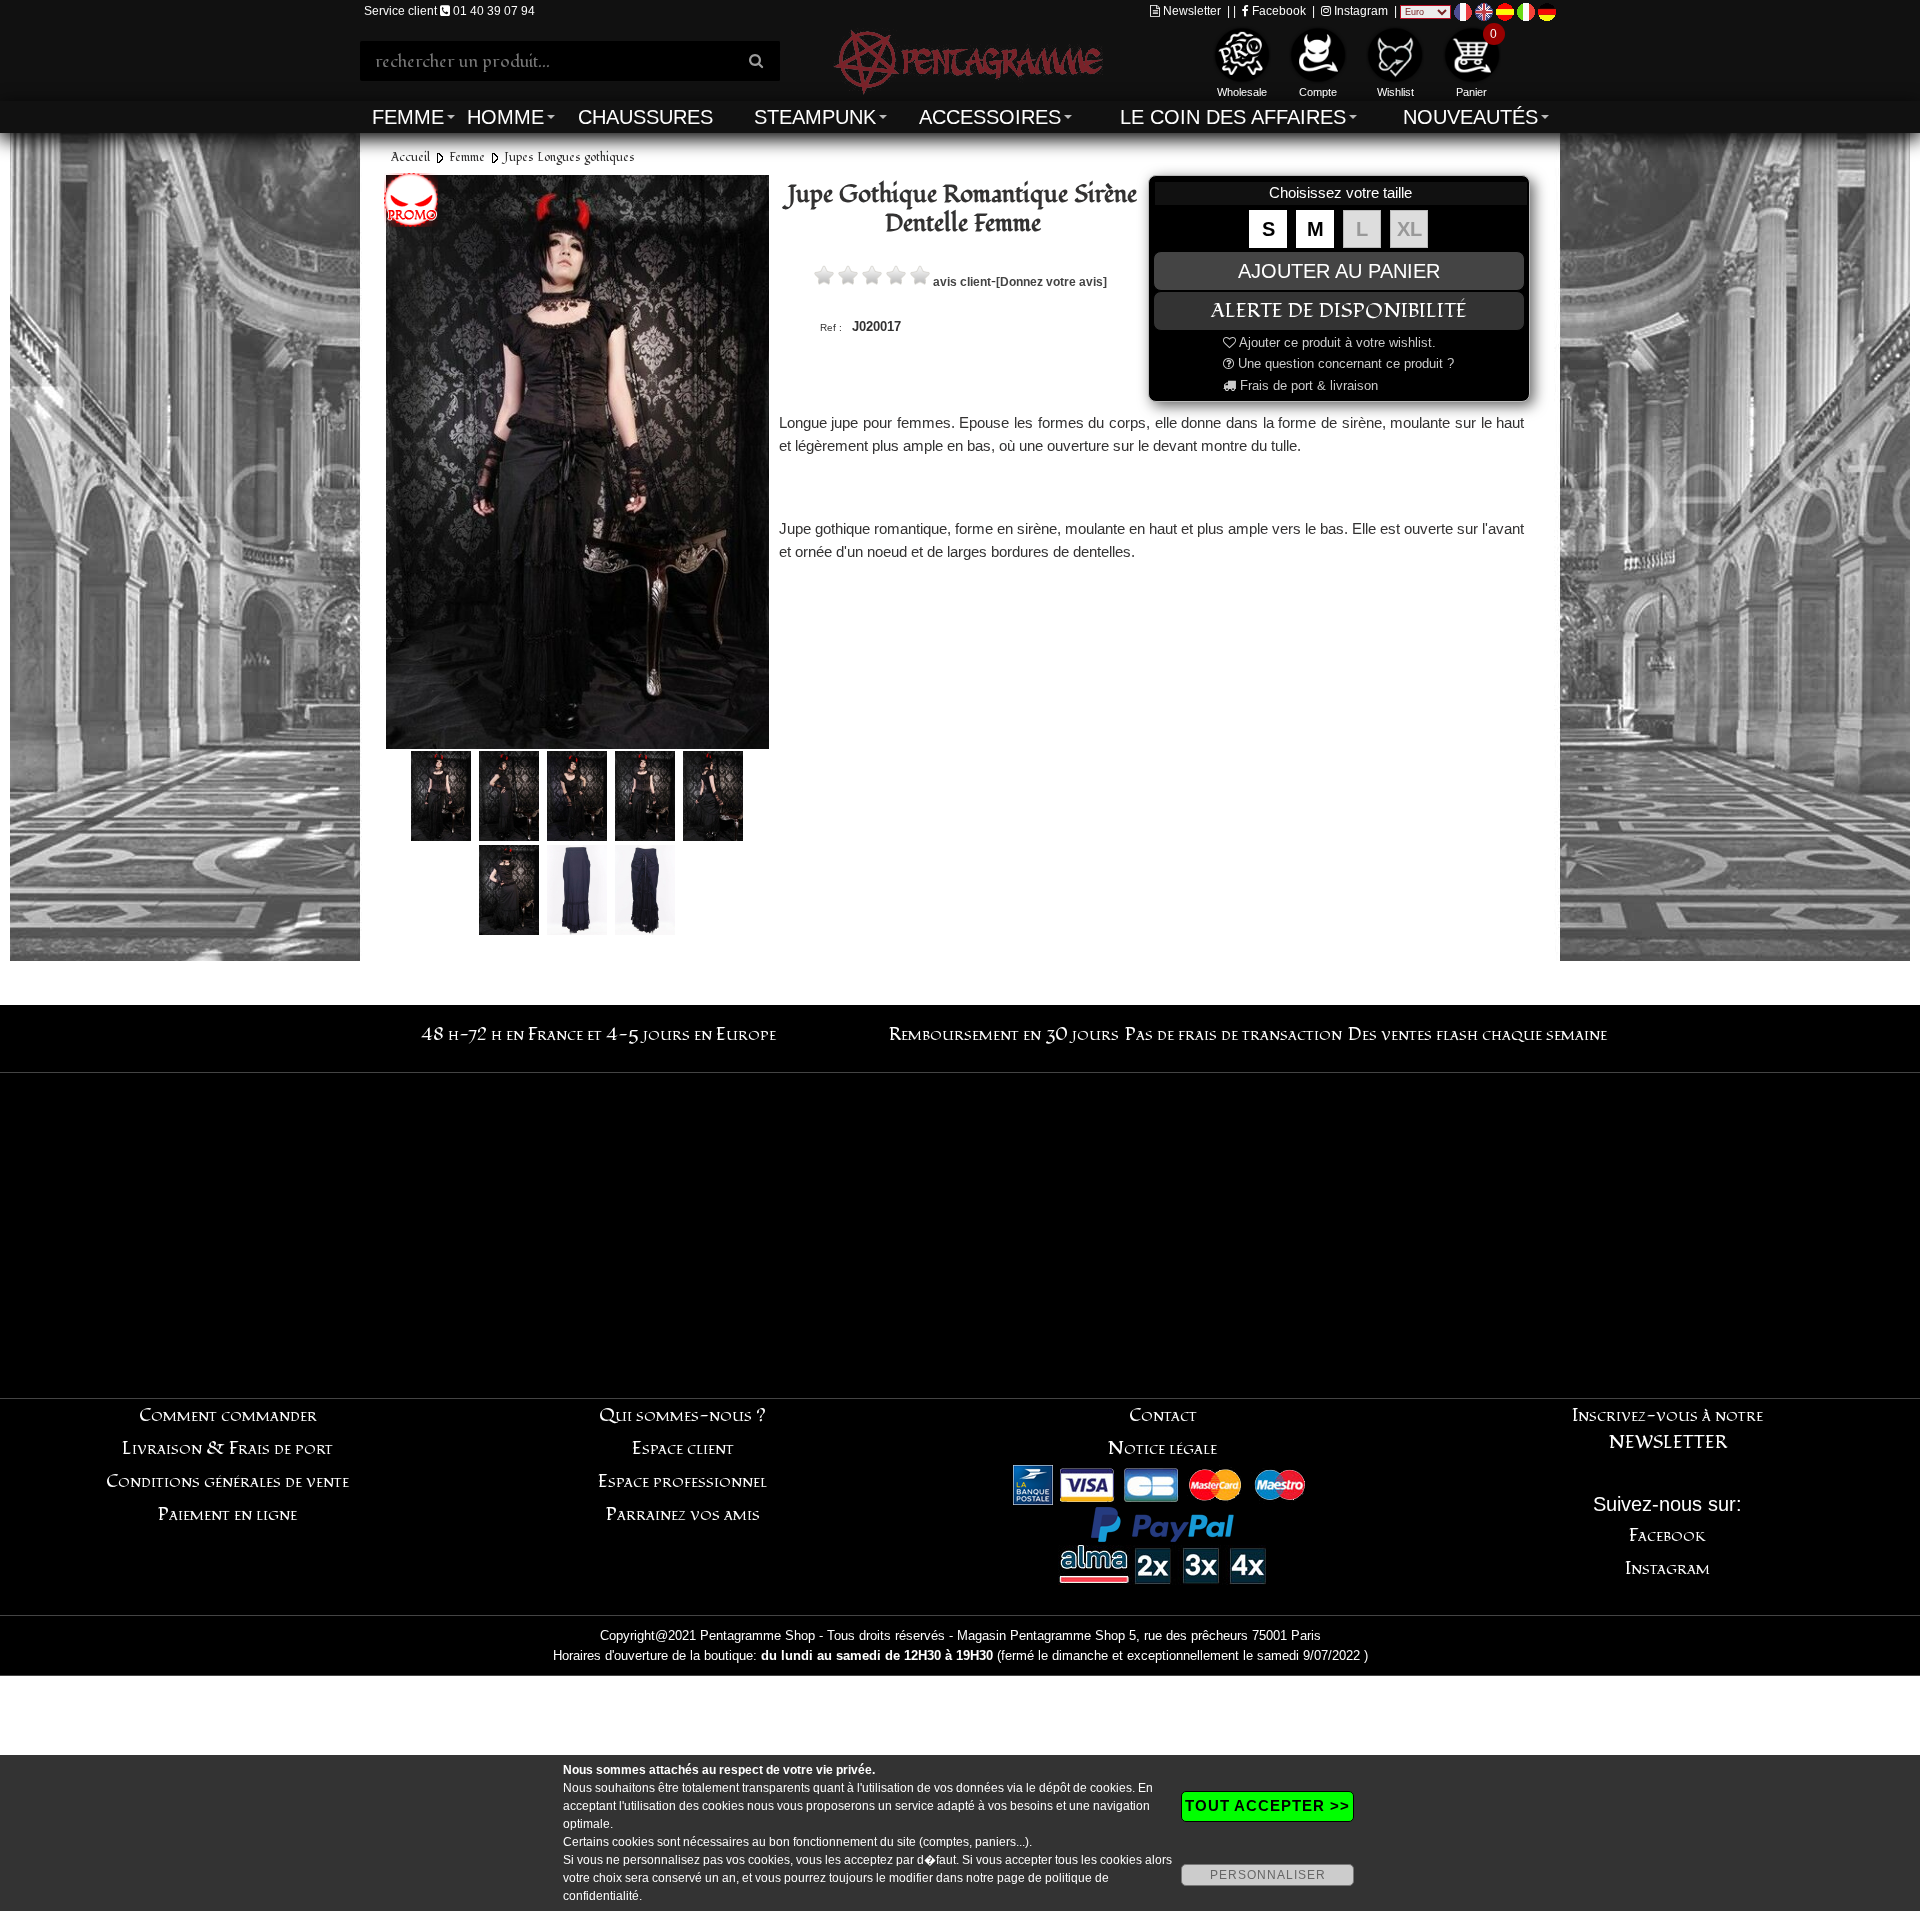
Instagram (1359, 11)
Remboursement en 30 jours (1004, 1034)
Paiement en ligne (227, 1514)
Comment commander (228, 1415)
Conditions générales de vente (227, 1481)
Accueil (410, 157)
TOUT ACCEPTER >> (1267, 1805)
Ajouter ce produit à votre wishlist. (1336, 342)
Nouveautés (1470, 117)
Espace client (683, 1448)
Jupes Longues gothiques (569, 157)
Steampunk (815, 117)
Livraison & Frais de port (227, 1448)
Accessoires (990, 117)
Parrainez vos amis (683, 1514)
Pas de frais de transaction (1233, 1034)
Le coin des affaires (1233, 117)
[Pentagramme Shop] (968, 59)
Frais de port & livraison (1307, 385)
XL (1409, 229)
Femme (408, 117)
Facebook (1277, 11)
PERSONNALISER (1268, 1875)
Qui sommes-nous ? (682, 1415)
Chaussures (645, 117)
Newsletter (1190, 11)
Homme (505, 117)
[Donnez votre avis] (1051, 282)
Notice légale (1162, 1448)
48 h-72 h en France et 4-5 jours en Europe (598, 1034)
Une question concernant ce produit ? (1344, 363)
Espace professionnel (682, 1481)
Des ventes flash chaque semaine (1477, 1034)
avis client (962, 282)
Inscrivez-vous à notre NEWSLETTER (1667, 1429)
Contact (1163, 1415)
